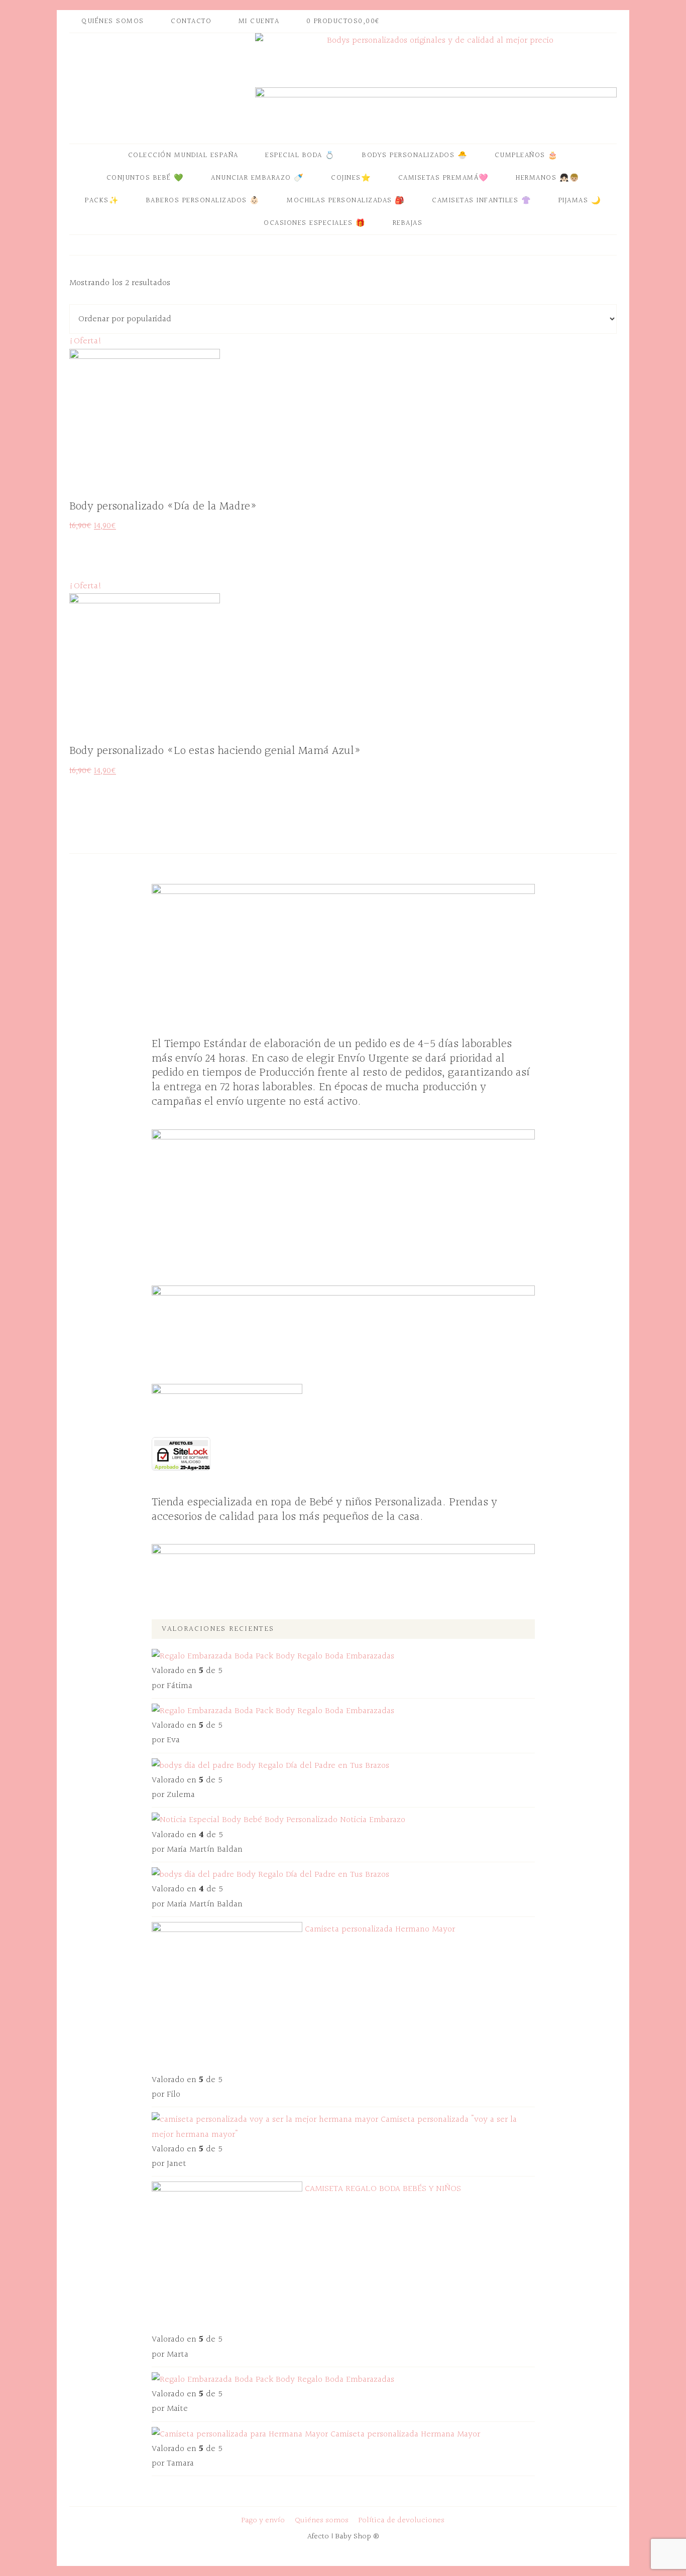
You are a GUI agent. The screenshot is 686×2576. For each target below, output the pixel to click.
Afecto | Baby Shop (160, 83)
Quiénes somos (322, 2521)
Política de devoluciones (402, 2521)
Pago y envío (263, 2521)
